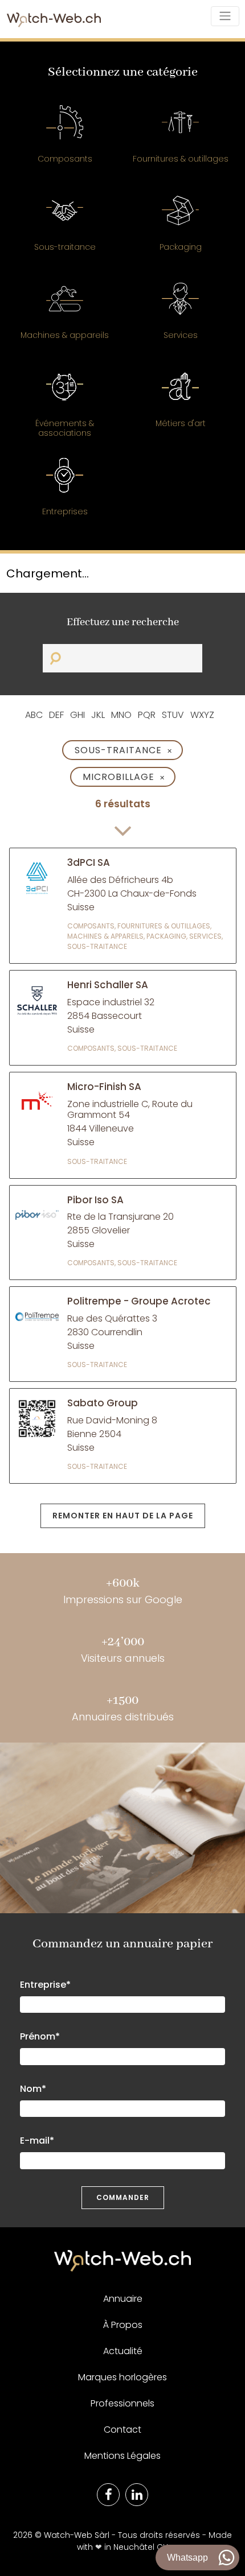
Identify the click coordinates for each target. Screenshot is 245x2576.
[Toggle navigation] (225, 16)
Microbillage (124, 777)
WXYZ (202, 715)
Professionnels (122, 2403)
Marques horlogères (122, 2377)
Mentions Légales (122, 2456)
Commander (123, 2197)
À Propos (123, 2325)
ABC (34, 715)
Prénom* (40, 2036)
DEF (56, 715)
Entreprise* (45, 1985)
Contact (122, 2430)
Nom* (33, 2089)
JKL (98, 715)
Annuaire (123, 2299)
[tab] (65, 140)
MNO (121, 715)
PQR (147, 715)
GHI (77, 715)
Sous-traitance (124, 750)
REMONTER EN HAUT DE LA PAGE (123, 1516)
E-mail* (37, 2141)
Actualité (123, 2351)
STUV (173, 715)
